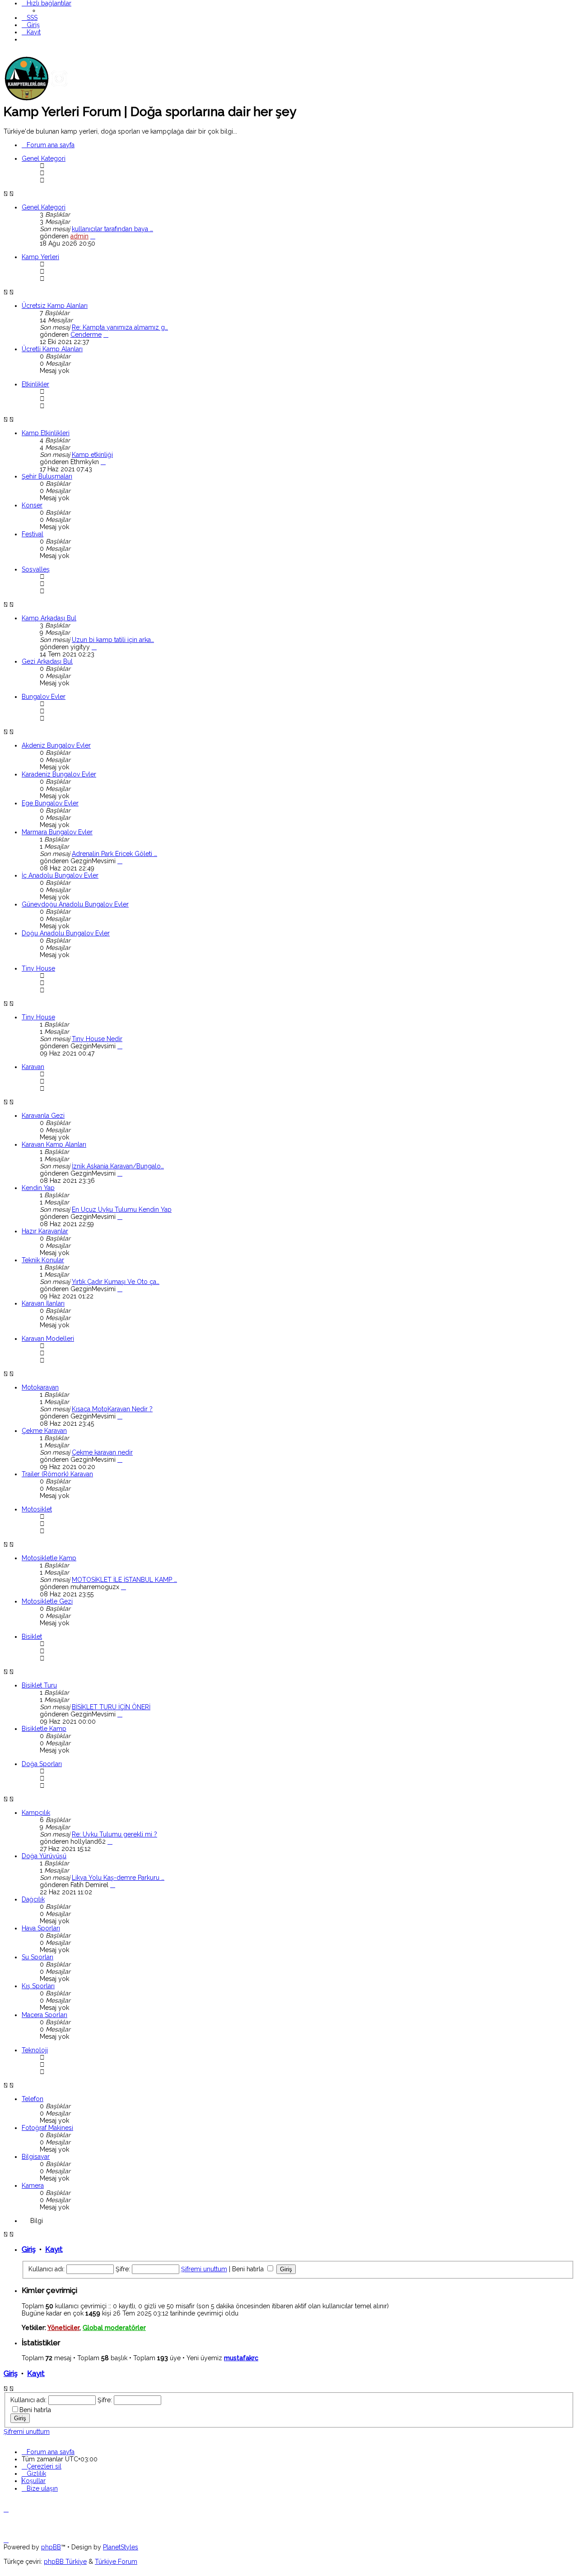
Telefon (33, 2099)
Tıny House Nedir (97, 1039)
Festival (33, 534)
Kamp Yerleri (40, 257)
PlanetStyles (121, 2547)
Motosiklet (37, 1509)
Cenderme (86, 335)
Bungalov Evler (44, 697)
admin (79, 236)
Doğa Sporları (42, 1764)
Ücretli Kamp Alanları (52, 349)
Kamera (33, 2185)
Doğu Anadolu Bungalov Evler (66, 933)
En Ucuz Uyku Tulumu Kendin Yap (122, 1209)
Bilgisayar (36, 2157)
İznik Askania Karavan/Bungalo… (118, 1166)
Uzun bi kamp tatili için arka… (113, 640)
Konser (32, 505)
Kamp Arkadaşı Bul (49, 618)
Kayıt (54, 2249)
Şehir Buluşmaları (47, 476)
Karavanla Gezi (43, 1116)
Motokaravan (40, 1387)
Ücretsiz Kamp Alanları (55, 306)
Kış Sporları (38, 1986)
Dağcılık (33, 1899)
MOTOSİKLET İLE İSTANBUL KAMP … (124, 1580)
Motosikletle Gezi (47, 1601)
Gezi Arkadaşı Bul (47, 661)
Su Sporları (37, 1957)
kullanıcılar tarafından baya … (112, 229)
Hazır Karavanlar (45, 1231)
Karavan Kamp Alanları (54, 1144)
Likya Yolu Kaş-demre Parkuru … (118, 1878)
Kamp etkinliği (92, 455)
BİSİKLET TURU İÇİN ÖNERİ (111, 1707)
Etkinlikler (35, 384)
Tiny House (38, 968)
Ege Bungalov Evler (50, 803)
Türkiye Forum (116, 2562)
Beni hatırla (249, 2269)
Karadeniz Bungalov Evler (59, 774)
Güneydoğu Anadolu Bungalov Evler (75, 904)
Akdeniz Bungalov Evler (56, 745)
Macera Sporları (44, 2015)
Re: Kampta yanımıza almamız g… (120, 327)
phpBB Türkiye (65, 2562)
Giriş (29, 2249)
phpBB (51, 2547)
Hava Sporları (41, 1928)
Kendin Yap (38, 1188)
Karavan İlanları (43, 1303)
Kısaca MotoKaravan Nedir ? (112, 1409)
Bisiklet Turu (39, 1685)
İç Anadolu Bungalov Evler (60, 875)
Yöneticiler (63, 2328)
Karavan (33, 1067)
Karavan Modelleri (48, 1339)
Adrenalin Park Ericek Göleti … (114, 854)
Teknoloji (35, 2050)
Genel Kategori (44, 158)
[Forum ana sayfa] (71, 99)
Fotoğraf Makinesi (47, 2128)
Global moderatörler (114, 2328)
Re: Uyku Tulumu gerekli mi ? (114, 1834)
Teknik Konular (43, 1260)
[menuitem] (30, 18)
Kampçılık (36, 1813)
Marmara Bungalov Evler (57, 832)
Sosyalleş (36, 569)
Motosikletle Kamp (49, 1558)
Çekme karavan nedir (102, 1452)
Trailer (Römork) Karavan (57, 1474)
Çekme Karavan (44, 1431)
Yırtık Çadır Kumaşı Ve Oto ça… (116, 1282)
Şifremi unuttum (204, 2269)
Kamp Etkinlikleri (46, 433)
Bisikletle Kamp (44, 1729)
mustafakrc (241, 2358)
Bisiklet (32, 1637)
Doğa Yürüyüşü (44, 1856)
